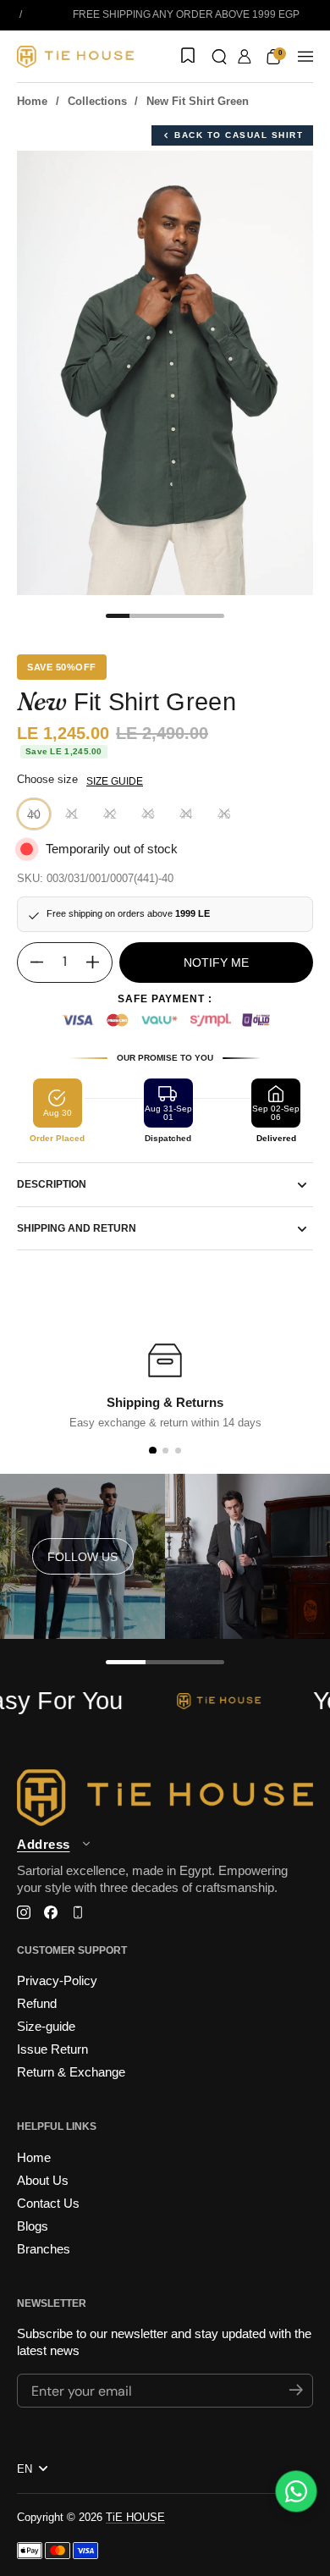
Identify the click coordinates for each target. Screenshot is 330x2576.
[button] (219, 57)
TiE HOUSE (135, 2517)
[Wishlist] (186, 57)
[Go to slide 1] (152, 1451)
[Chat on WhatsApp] (296, 2491)
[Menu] (305, 57)
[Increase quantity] (99, 963)
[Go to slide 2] (165, 1451)
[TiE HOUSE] (75, 57)
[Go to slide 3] (178, 1451)
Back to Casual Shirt (239, 135)
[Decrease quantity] (30, 963)
